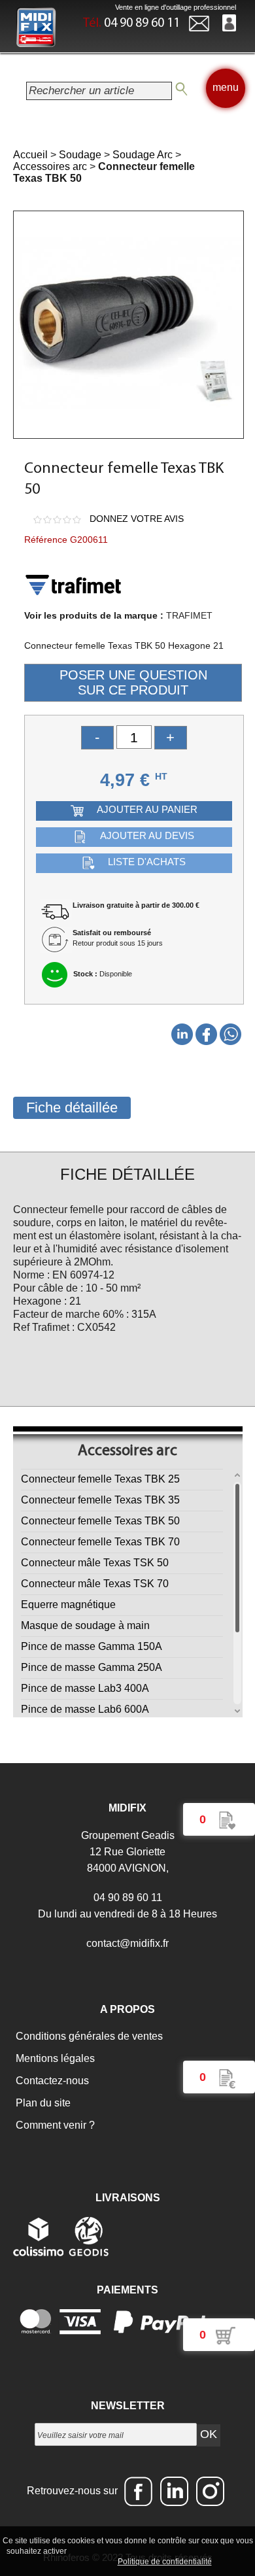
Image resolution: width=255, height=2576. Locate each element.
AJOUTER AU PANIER (147, 809)
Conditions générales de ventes (88, 2036)
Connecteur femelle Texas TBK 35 (100, 1500)
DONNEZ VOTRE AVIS (137, 519)
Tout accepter (97, 2550)
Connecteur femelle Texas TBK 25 (100, 1479)
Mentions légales (54, 2058)
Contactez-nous (51, 2081)
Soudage (80, 155)
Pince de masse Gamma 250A (92, 1667)
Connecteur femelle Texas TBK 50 (100, 1521)
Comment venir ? (54, 2125)
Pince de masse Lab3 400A (85, 1688)
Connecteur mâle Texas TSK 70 (95, 1584)
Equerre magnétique (68, 1605)
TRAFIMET (189, 615)
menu (226, 87)
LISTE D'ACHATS (147, 862)
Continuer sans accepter (176, 2550)
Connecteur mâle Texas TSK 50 (95, 1563)
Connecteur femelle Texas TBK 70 (100, 1542)
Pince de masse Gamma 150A (92, 1646)
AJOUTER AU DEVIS (147, 835)
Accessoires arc (50, 166)
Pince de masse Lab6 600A (85, 1709)
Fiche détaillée (72, 1108)
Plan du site (42, 2103)
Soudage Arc (143, 155)
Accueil (30, 155)
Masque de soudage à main (85, 1625)
